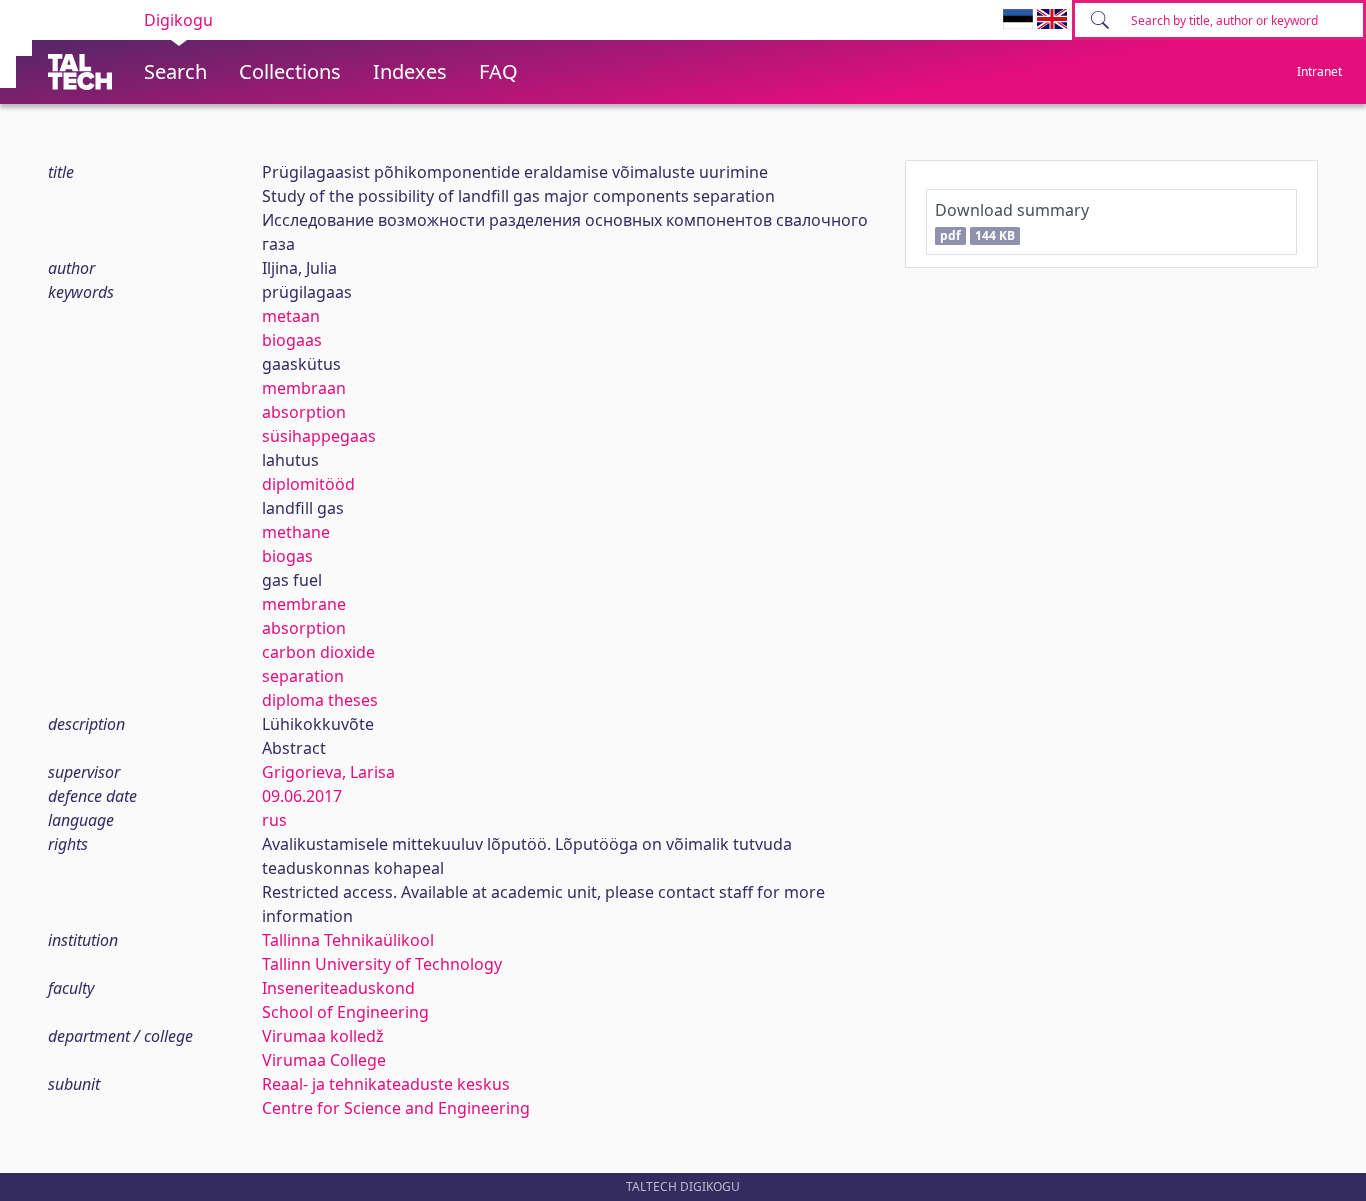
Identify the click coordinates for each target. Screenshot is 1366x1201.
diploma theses (320, 700)
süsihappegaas (319, 436)
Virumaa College (324, 1060)
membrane (304, 604)
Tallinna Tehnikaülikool (348, 940)
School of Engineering (345, 1012)
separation (303, 676)
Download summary (1012, 221)
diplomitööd (308, 484)
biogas (287, 556)
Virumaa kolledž (323, 1036)
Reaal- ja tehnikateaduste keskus (386, 1084)
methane (296, 532)
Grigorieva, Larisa (328, 772)
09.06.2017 (302, 796)
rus (274, 820)
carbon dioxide (318, 652)
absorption (304, 412)
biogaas (292, 340)
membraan (304, 388)
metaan (291, 316)
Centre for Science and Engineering (396, 1108)
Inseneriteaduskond (338, 988)
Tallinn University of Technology (382, 964)
